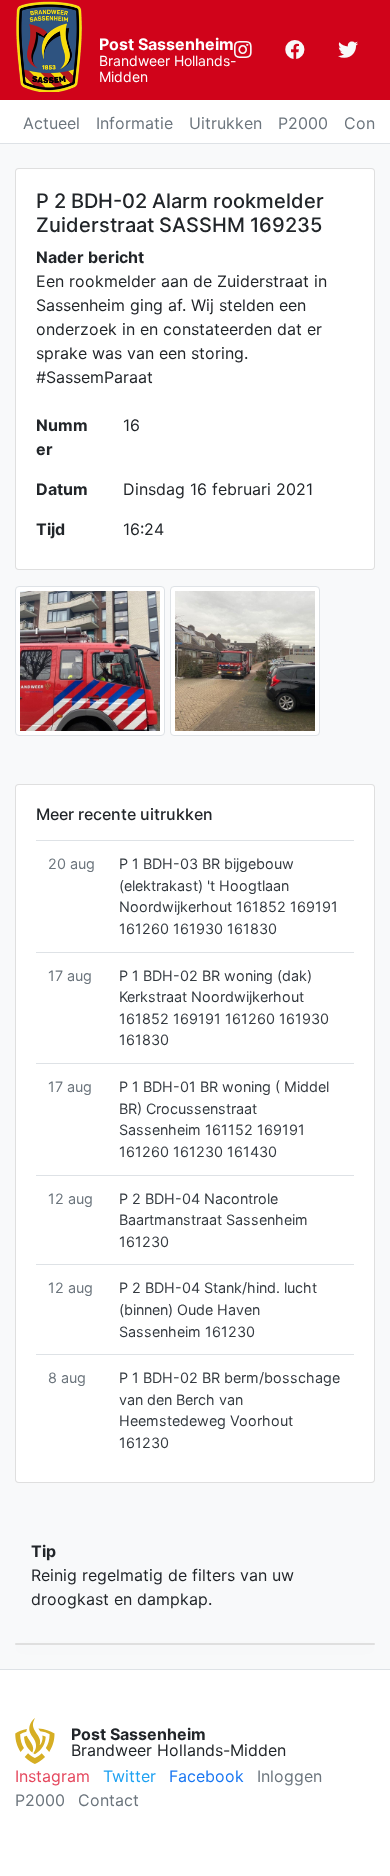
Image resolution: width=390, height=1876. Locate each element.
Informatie (134, 123)
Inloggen (289, 1776)
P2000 (303, 123)
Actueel (51, 123)
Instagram (52, 1776)
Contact (108, 1800)
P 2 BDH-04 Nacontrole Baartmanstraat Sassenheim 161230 (213, 1220)
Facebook (206, 1776)
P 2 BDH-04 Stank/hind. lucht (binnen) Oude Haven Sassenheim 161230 (218, 1309)
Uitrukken (225, 123)
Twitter (129, 1776)
